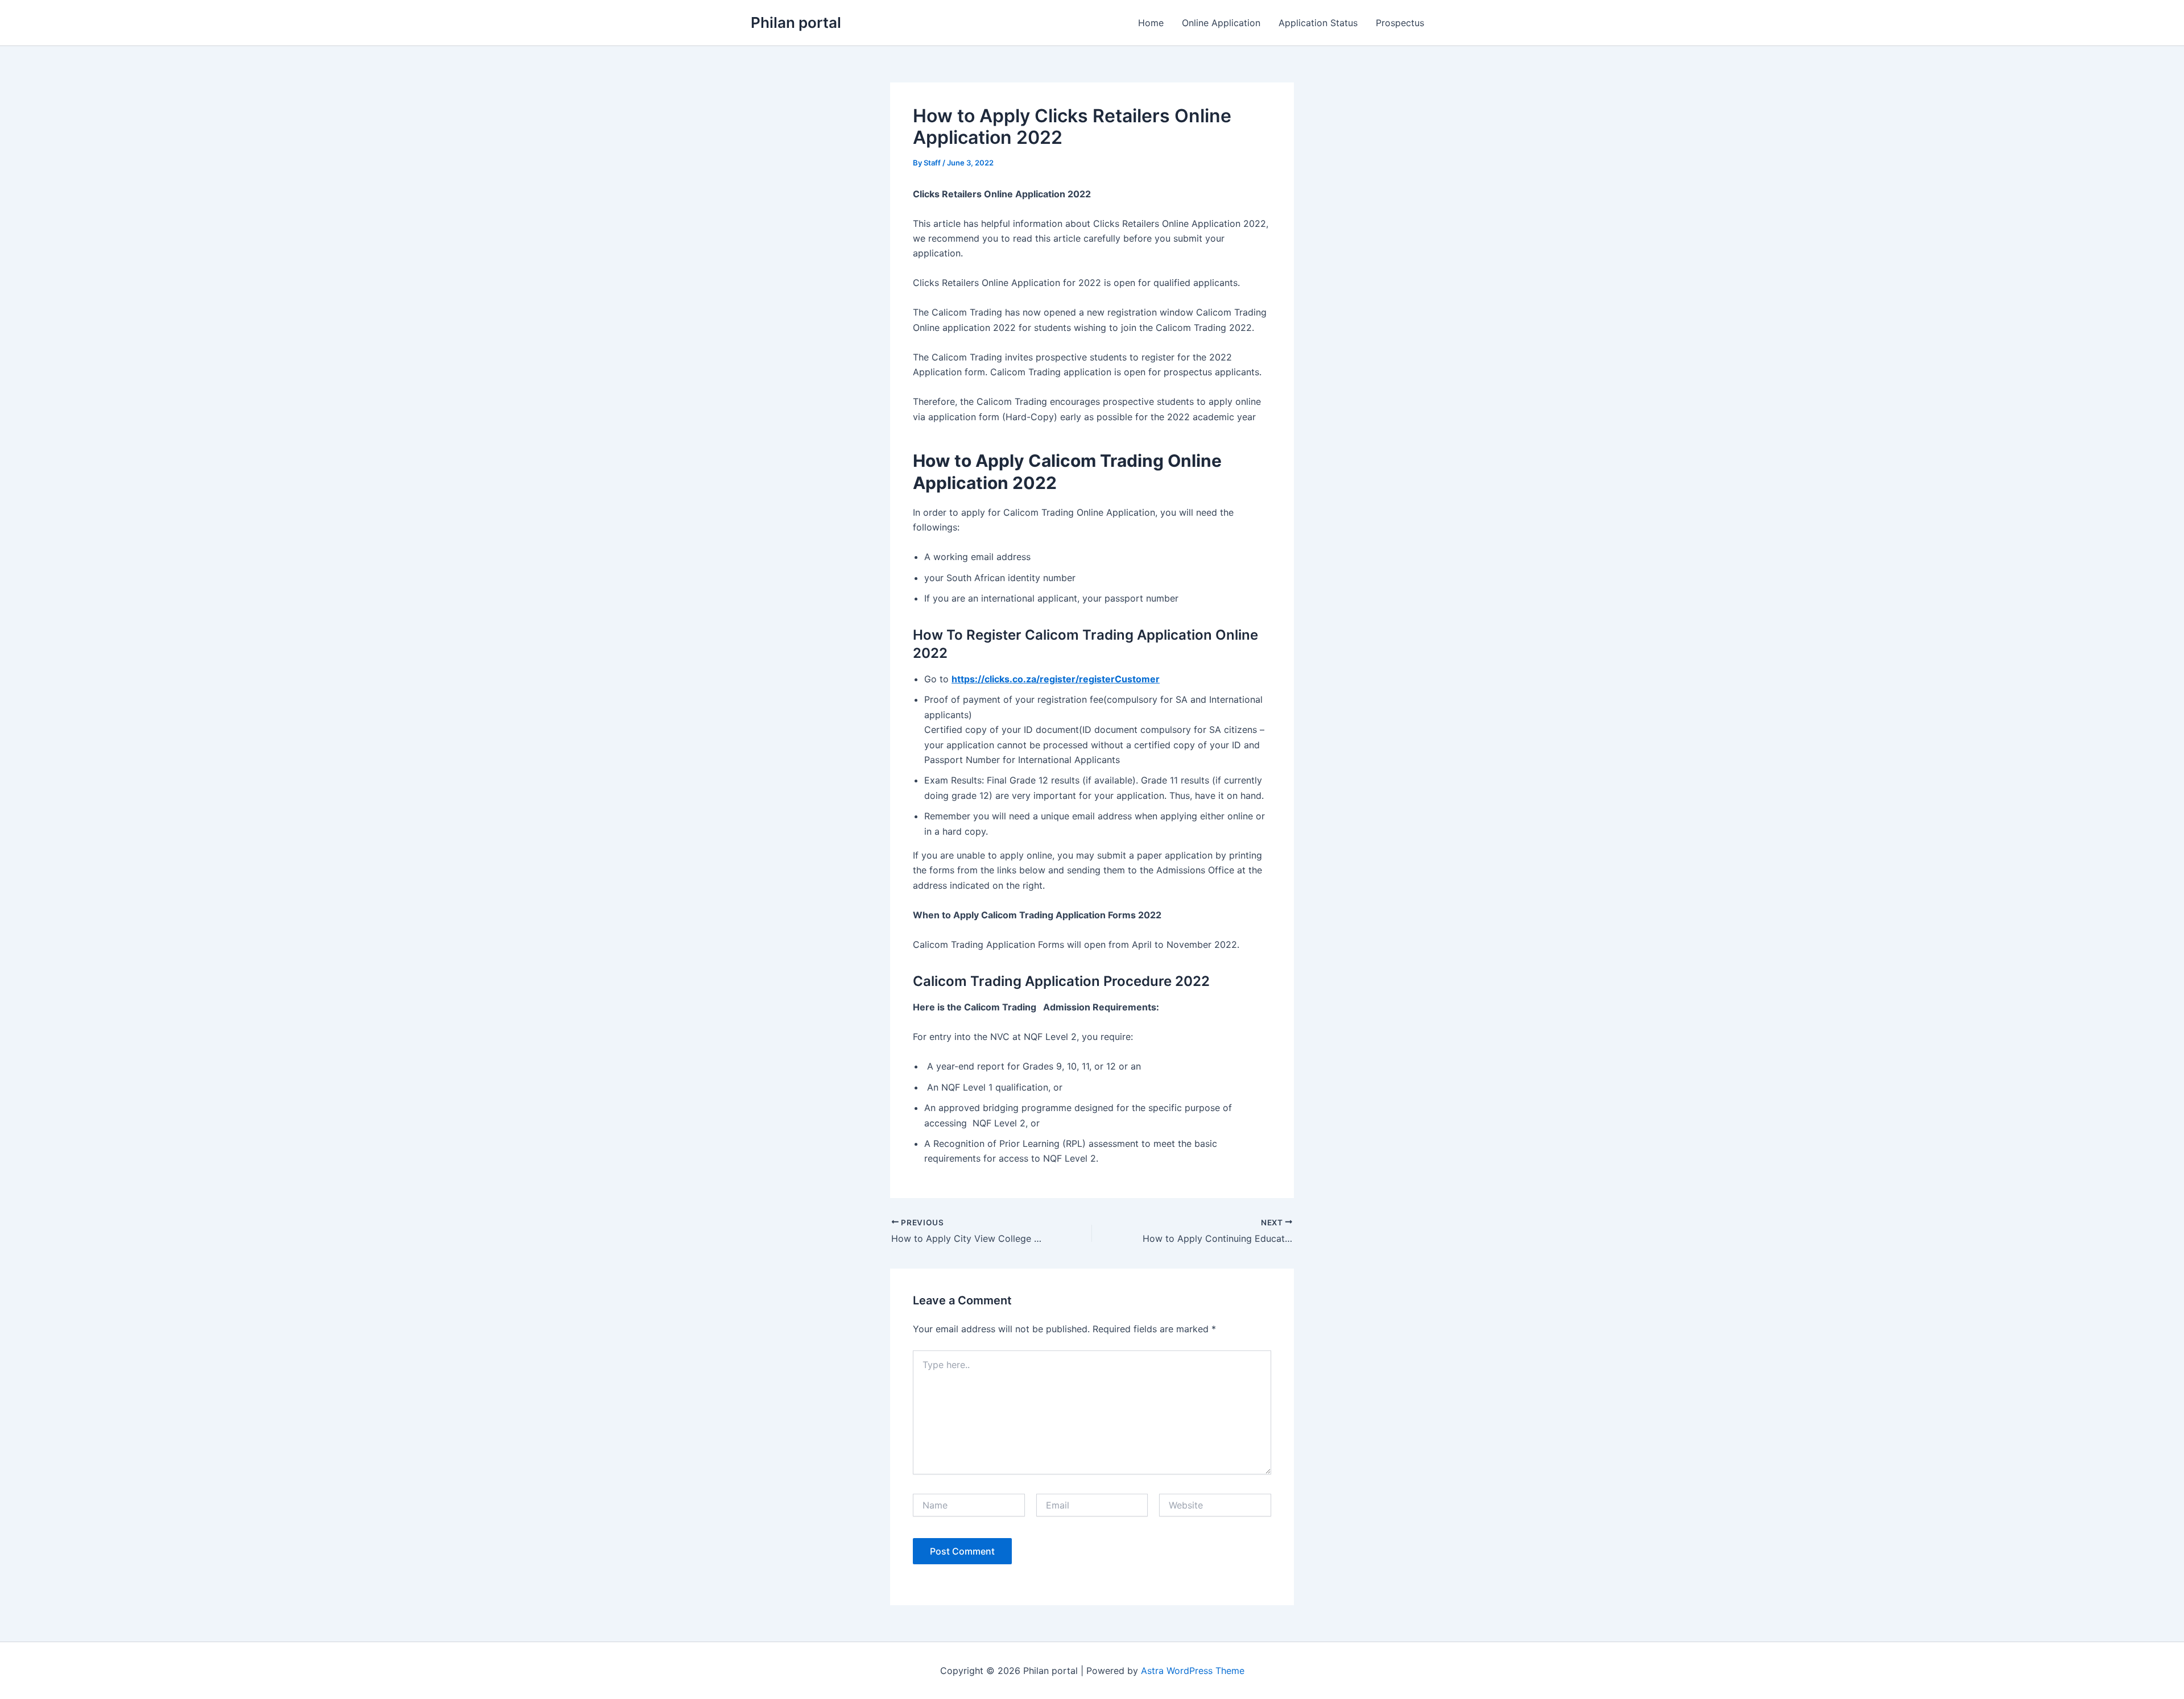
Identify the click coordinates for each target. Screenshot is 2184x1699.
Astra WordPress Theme (1193, 1671)
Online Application (1221, 23)
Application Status (1318, 23)
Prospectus (1400, 23)
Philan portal (796, 22)
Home (1151, 23)
